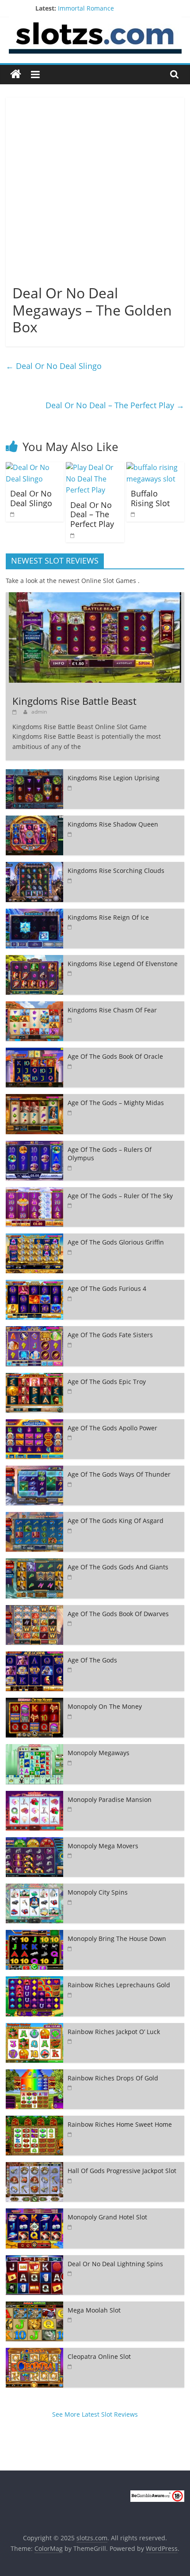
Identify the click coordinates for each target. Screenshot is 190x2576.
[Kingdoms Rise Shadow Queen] (34, 820)
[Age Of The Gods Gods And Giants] (34, 1563)
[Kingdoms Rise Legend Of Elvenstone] (34, 960)
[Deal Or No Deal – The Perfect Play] (95, 467)
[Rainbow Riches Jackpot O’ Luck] (34, 2028)
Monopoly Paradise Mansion (110, 1799)
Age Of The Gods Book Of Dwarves (118, 1614)
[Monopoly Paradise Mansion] (34, 1796)
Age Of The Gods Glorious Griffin (116, 1242)
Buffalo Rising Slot (150, 498)
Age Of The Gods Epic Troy (107, 1382)
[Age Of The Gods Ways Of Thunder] (34, 1470)
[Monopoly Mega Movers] (34, 1842)
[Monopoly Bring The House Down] (34, 1935)
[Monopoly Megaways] (34, 1749)
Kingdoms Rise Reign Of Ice (108, 917)
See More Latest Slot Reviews (95, 2414)
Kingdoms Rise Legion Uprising (114, 778)
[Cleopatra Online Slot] (34, 2352)
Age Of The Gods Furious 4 (107, 1288)
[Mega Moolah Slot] (34, 2306)
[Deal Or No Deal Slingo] (35, 467)
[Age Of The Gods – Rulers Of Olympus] (34, 1145)
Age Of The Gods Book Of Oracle (115, 1056)
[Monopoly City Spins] (34, 1888)
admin (39, 712)
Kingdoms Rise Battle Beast (74, 701)
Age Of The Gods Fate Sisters (110, 1335)
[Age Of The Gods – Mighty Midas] (34, 1099)
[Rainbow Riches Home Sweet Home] (34, 2120)
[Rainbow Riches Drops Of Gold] (34, 2074)
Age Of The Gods (92, 1660)
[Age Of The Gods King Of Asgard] (34, 1517)
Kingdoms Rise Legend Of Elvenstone (123, 964)
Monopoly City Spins (98, 1892)
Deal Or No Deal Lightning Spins (115, 2264)
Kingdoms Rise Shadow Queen (113, 824)
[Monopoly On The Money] (34, 1702)
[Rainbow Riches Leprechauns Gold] (34, 1981)
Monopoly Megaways (99, 1753)
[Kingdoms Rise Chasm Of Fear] (34, 1006)
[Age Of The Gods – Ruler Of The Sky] (34, 1192)
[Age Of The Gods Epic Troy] (34, 1378)
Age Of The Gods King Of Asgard (116, 1521)
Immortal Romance (86, 8)
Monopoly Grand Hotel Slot (107, 2217)
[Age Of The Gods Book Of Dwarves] (34, 1610)
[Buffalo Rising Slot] (155, 467)
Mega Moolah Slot (94, 2310)
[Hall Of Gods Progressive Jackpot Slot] (34, 2167)
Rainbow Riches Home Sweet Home (120, 2124)
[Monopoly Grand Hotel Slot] (34, 2213)
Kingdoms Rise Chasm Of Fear (112, 1010)
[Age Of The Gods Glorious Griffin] (34, 1238)
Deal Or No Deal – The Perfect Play (115, 405)
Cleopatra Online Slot (99, 2356)
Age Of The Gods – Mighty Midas (116, 1103)
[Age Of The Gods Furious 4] (34, 1284)
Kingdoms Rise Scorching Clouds (116, 871)
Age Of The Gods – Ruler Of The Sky (120, 1196)
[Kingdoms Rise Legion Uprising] (34, 774)
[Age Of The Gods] (34, 1656)
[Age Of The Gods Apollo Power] (34, 1424)
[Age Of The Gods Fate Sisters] (34, 1331)
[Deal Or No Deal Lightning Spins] (34, 2260)
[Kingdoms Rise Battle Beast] (95, 597)
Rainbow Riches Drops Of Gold (113, 2078)
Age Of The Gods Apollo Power (112, 1428)
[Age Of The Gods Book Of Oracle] (34, 1052)
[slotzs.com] (16, 74)
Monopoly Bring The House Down (117, 1939)
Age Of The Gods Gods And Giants (118, 1567)
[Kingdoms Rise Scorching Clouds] (34, 867)
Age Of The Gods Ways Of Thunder (119, 1474)
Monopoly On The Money (105, 1706)
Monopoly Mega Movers (103, 1846)
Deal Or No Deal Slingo (54, 366)
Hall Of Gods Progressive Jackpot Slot (122, 2171)
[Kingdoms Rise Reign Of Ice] (34, 913)
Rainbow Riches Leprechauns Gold (119, 1985)
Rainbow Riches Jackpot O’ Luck (114, 2032)
